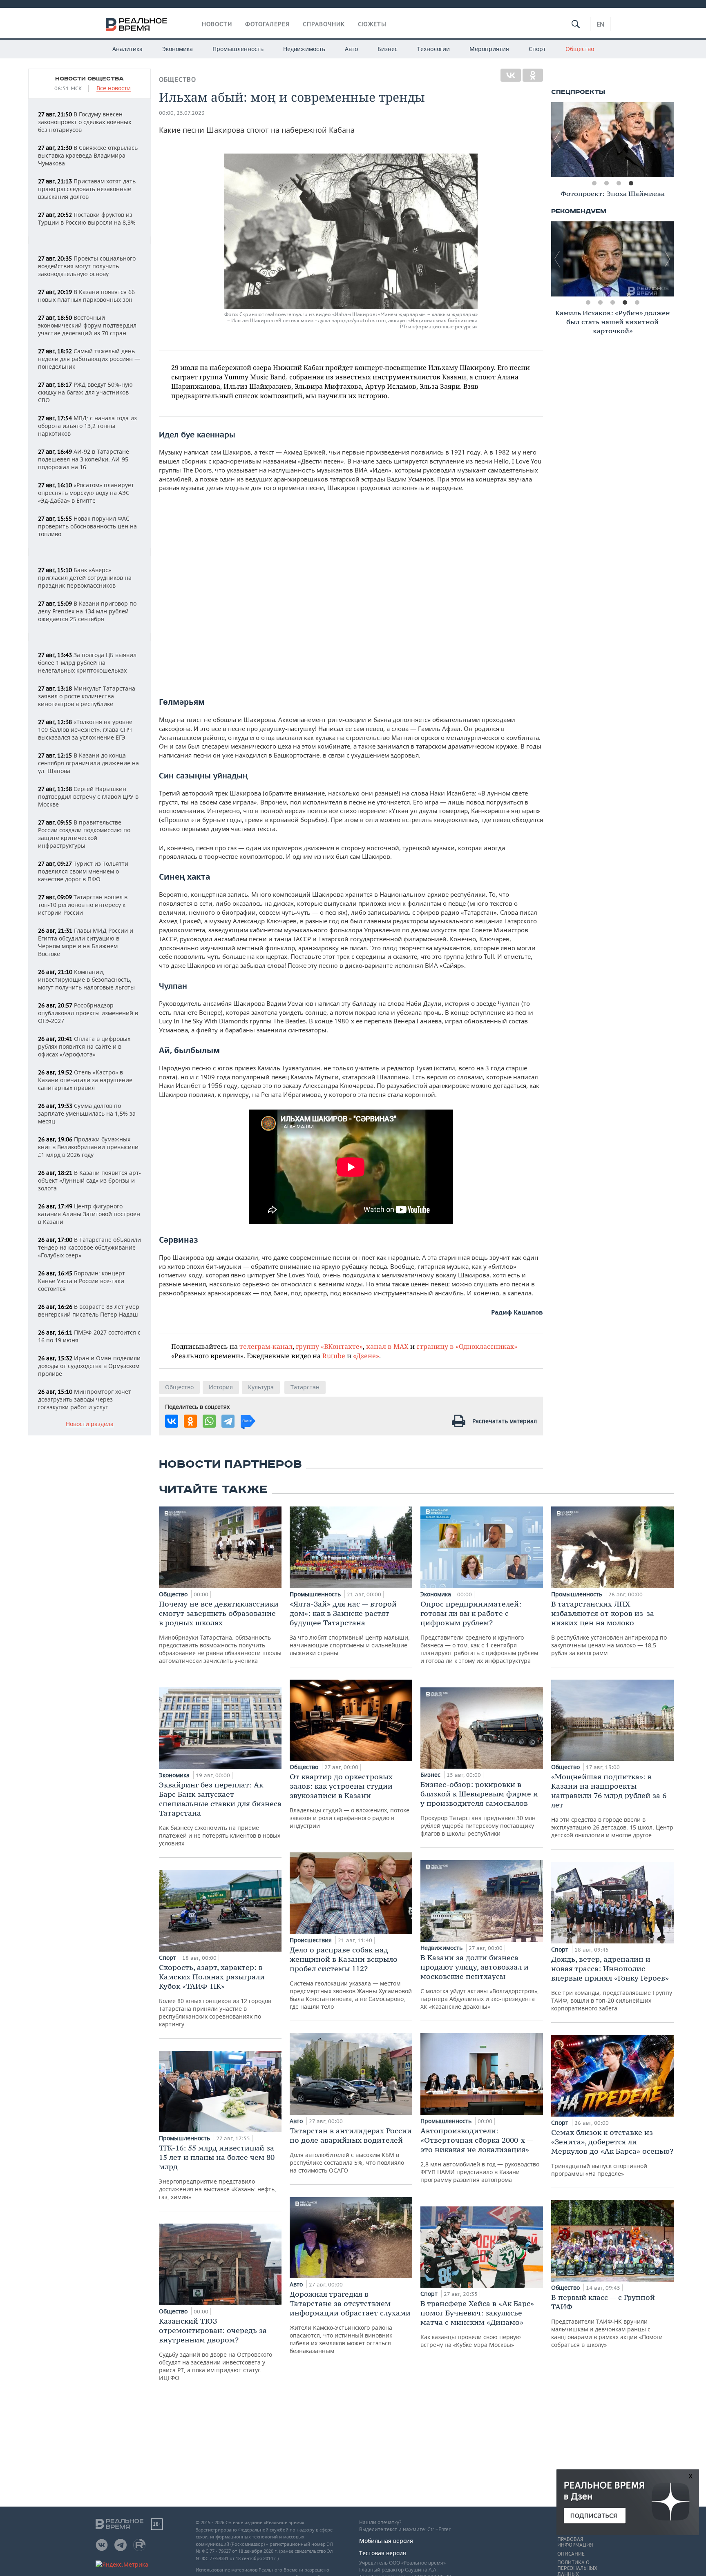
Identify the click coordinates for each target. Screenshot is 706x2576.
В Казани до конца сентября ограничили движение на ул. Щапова (88, 763)
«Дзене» (366, 1356)
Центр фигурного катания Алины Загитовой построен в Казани (89, 1214)
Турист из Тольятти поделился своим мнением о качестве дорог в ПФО (83, 871)
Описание (571, 2554)
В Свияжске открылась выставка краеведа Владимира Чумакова (88, 155)
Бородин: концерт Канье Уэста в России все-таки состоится (82, 1281)
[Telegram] (228, 1421)
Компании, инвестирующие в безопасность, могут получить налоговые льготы (86, 979)
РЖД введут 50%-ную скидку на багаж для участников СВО (85, 392)
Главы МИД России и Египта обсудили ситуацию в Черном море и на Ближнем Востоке (86, 942)
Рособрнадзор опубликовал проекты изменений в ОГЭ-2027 (88, 1013)
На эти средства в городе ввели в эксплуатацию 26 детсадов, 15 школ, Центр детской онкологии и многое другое (612, 1805)
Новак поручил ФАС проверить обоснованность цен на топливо (87, 526)
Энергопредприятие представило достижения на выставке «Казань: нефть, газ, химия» (218, 2172)
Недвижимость (304, 49)
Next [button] (668, 140)
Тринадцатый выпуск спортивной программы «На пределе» (612, 2153)
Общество (580, 49)
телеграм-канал (266, 1346)
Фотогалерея (267, 24)
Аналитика (127, 49)
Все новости (114, 88)
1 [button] (594, 183)
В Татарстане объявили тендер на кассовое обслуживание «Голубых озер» (89, 1247)
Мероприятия (489, 49)
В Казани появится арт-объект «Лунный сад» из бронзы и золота (89, 1180)
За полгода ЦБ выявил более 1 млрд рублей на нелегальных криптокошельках (87, 663)
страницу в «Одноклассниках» (467, 1346)
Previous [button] (557, 140)
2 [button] (606, 183)
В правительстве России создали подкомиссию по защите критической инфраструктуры (84, 834)
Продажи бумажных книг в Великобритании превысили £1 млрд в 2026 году (88, 1147)
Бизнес (388, 49)
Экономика (178, 49)
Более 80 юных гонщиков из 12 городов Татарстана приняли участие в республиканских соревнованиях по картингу (215, 1995)
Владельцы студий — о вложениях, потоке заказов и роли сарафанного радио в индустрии (350, 1801)
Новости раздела (90, 1424)
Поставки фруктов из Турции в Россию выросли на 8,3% (87, 218)
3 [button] (619, 183)
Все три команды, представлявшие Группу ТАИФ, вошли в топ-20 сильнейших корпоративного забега (612, 1983)
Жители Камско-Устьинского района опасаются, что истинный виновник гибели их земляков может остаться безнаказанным (350, 2322)
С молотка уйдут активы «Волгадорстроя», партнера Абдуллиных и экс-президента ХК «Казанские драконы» (480, 1982)
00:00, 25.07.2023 (182, 113)
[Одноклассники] (533, 75)
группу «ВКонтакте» (329, 1346)
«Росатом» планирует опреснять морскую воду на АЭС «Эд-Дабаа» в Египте (86, 493)
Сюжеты (372, 24)
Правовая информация (575, 2542)
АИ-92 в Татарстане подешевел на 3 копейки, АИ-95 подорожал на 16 (84, 459)
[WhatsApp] (209, 1421)
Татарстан (305, 1387)
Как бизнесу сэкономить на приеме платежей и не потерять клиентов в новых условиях (220, 1814)
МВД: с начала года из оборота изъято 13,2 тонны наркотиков (87, 426)
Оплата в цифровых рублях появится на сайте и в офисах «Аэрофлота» (84, 1046)
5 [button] (637, 303)
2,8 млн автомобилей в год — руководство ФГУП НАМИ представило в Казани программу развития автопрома (480, 2155)
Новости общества (89, 79)
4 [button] (631, 183)
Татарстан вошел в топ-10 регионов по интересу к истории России (83, 905)
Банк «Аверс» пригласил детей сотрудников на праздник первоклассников (85, 578)
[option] (612, 140)
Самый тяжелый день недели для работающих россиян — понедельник (89, 359)
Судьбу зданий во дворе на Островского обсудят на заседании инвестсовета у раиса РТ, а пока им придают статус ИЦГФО (216, 2349)
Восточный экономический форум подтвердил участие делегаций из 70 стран (87, 325)
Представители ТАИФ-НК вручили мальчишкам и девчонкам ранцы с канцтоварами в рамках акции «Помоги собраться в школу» (607, 2321)
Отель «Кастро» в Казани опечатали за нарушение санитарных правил (85, 1080)
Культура (261, 1387)
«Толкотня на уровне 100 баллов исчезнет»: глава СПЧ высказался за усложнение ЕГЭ (85, 730)
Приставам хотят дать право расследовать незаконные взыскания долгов (87, 189)
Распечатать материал (505, 1421)
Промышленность (238, 49)
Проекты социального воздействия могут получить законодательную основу (87, 266)
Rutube (334, 1356)
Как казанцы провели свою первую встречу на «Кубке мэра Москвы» (477, 2324)
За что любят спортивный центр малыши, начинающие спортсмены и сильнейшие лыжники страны (350, 1628)
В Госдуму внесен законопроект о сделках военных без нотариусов (85, 122)
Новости (217, 24)
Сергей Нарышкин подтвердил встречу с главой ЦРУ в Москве (88, 797)
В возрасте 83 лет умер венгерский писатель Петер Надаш (89, 1310)
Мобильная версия (386, 2541)
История (221, 1387)
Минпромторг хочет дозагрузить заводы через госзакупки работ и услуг (85, 1399)
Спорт (537, 49)
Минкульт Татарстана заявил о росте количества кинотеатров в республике (87, 696)
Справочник (324, 24)
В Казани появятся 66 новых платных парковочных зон (86, 296)
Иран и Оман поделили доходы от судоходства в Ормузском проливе (89, 1366)
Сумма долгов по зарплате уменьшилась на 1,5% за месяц (87, 1113)
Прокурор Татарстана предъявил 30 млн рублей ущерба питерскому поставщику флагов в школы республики (479, 1808)
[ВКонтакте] (511, 75)
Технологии (433, 49)
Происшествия (312, 1940)
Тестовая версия (383, 2553)
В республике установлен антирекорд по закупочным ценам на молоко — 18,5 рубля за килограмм (609, 1628)
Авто (351, 49)
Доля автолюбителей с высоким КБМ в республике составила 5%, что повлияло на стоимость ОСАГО (351, 2150)
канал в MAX (387, 1346)
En (600, 24)
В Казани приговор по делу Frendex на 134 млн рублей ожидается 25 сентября (87, 611)
